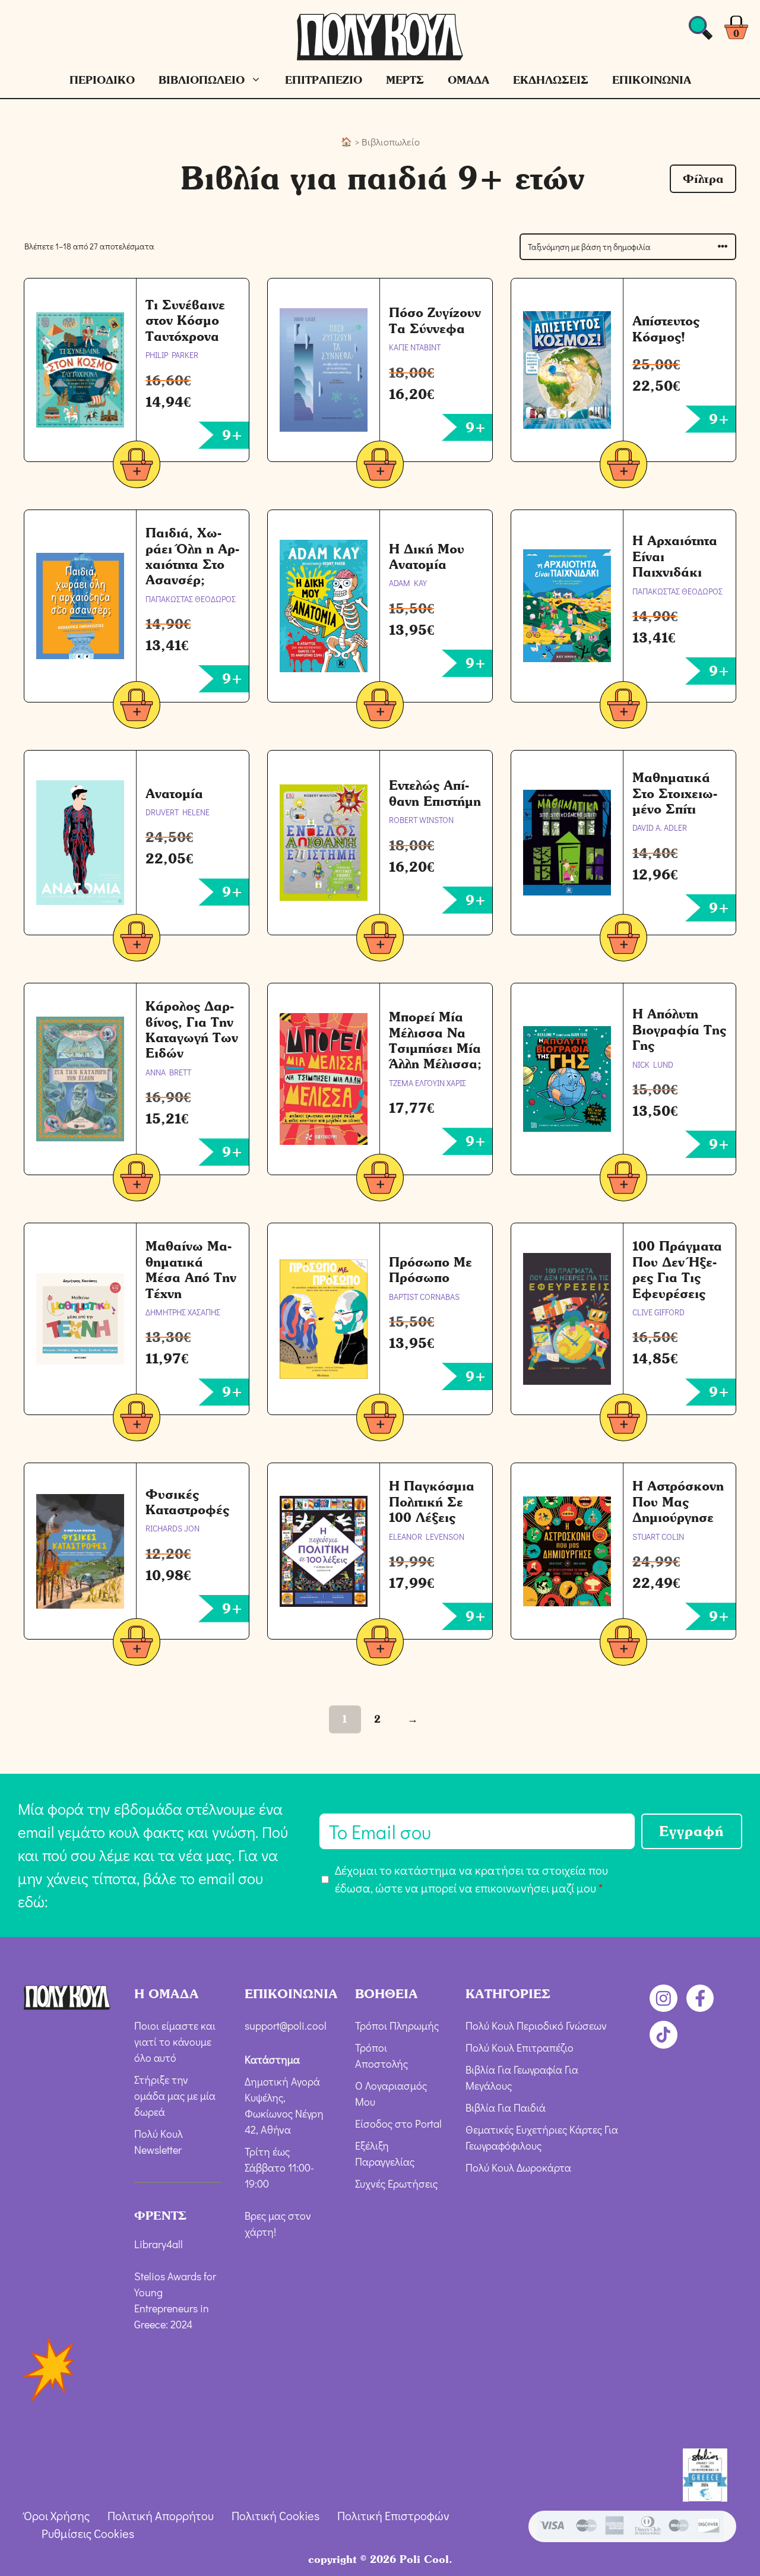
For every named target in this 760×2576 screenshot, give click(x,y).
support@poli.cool (286, 2026)
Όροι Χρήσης (57, 2515)
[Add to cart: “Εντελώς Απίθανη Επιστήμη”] (380, 940)
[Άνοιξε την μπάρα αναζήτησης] (701, 31)
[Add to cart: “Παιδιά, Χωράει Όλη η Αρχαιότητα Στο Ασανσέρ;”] (137, 707)
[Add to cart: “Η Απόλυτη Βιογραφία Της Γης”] (623, 1180)
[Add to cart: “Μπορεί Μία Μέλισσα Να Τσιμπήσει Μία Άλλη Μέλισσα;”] (380, 1180)
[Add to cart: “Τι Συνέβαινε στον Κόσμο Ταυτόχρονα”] (137, 466)
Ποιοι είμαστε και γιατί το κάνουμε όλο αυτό (175, 2042)
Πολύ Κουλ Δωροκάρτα (518, 2167)
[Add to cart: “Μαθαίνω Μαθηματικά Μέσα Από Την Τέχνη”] (137, 1420)
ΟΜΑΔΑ (468, 80)
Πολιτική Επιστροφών (393, 2515)
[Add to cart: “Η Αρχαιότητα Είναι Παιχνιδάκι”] (623, 707)
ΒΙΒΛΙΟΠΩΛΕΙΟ (202, 80)
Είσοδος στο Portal (398, 2124)
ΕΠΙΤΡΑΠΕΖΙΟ (324, 80)
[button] (703, 179)
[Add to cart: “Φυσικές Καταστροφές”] (137, 1644)
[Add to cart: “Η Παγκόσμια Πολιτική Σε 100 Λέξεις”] (380, 1644)
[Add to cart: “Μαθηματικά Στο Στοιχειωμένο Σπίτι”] (623, 940)
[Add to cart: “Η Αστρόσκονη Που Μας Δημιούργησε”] (623, 1644)
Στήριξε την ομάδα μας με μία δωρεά (175, 2096)
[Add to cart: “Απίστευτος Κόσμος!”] (623, 466)
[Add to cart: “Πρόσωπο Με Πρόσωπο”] (380, 1420)
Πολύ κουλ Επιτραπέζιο (520, 2047)
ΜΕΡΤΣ (405, 80)
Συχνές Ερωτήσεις (396, 2183)
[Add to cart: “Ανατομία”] (137, 940)
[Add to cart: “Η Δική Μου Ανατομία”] (380, 707)
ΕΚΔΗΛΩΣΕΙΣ (551, 80)
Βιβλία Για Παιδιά (506, 2107)
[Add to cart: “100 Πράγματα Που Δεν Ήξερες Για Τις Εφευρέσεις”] (623, 1420)
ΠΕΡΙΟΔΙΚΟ (102, 80)
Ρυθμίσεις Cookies (88, 2533)
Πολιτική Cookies (275, 2515)
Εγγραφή (692, 1831)
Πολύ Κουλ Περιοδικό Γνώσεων (536, 2026)
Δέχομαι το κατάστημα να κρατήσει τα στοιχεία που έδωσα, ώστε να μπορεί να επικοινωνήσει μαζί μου (471, 1879)
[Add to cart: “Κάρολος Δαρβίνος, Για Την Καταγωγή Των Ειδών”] (137, 1180)
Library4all (159, 2244)
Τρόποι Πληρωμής (397, 2026)
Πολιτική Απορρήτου (161, 2515)
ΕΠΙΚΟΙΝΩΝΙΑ (652, 80)
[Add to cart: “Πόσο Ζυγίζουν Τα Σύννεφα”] (380, 466)
